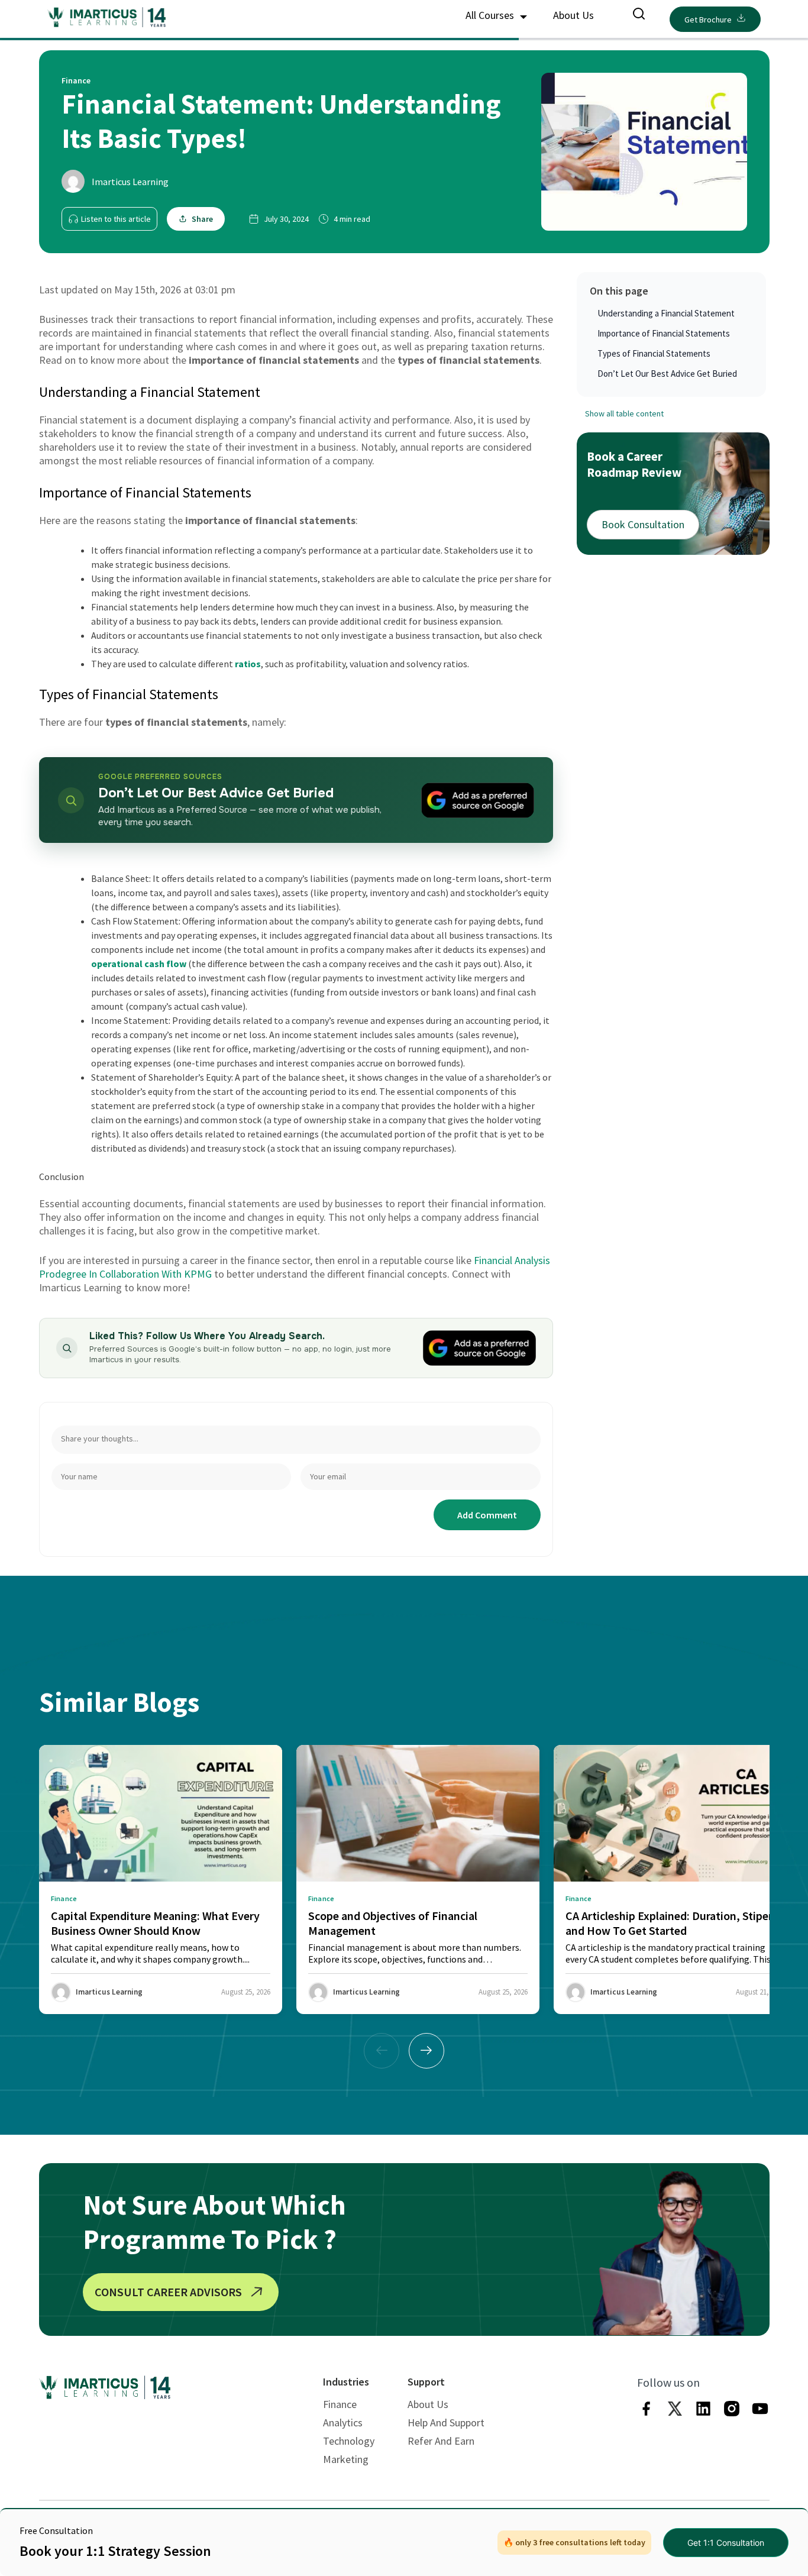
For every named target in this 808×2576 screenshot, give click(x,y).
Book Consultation (643, 524)
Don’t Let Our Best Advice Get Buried (667, 374)
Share (202, 219)
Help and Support (446, 2423)
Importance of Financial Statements (664, 333)
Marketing (346, 2459)
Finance (340, 2404)
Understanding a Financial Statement (666, 313)
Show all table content (624, 413)
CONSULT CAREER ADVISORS (168, 2292)
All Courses (491, 15)
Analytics (343, 2423)
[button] (426, 2051)
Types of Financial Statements (654, 353)
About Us (573, 15)
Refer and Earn (441, 2441)
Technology (349, 2441)
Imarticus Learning (130, 182)
